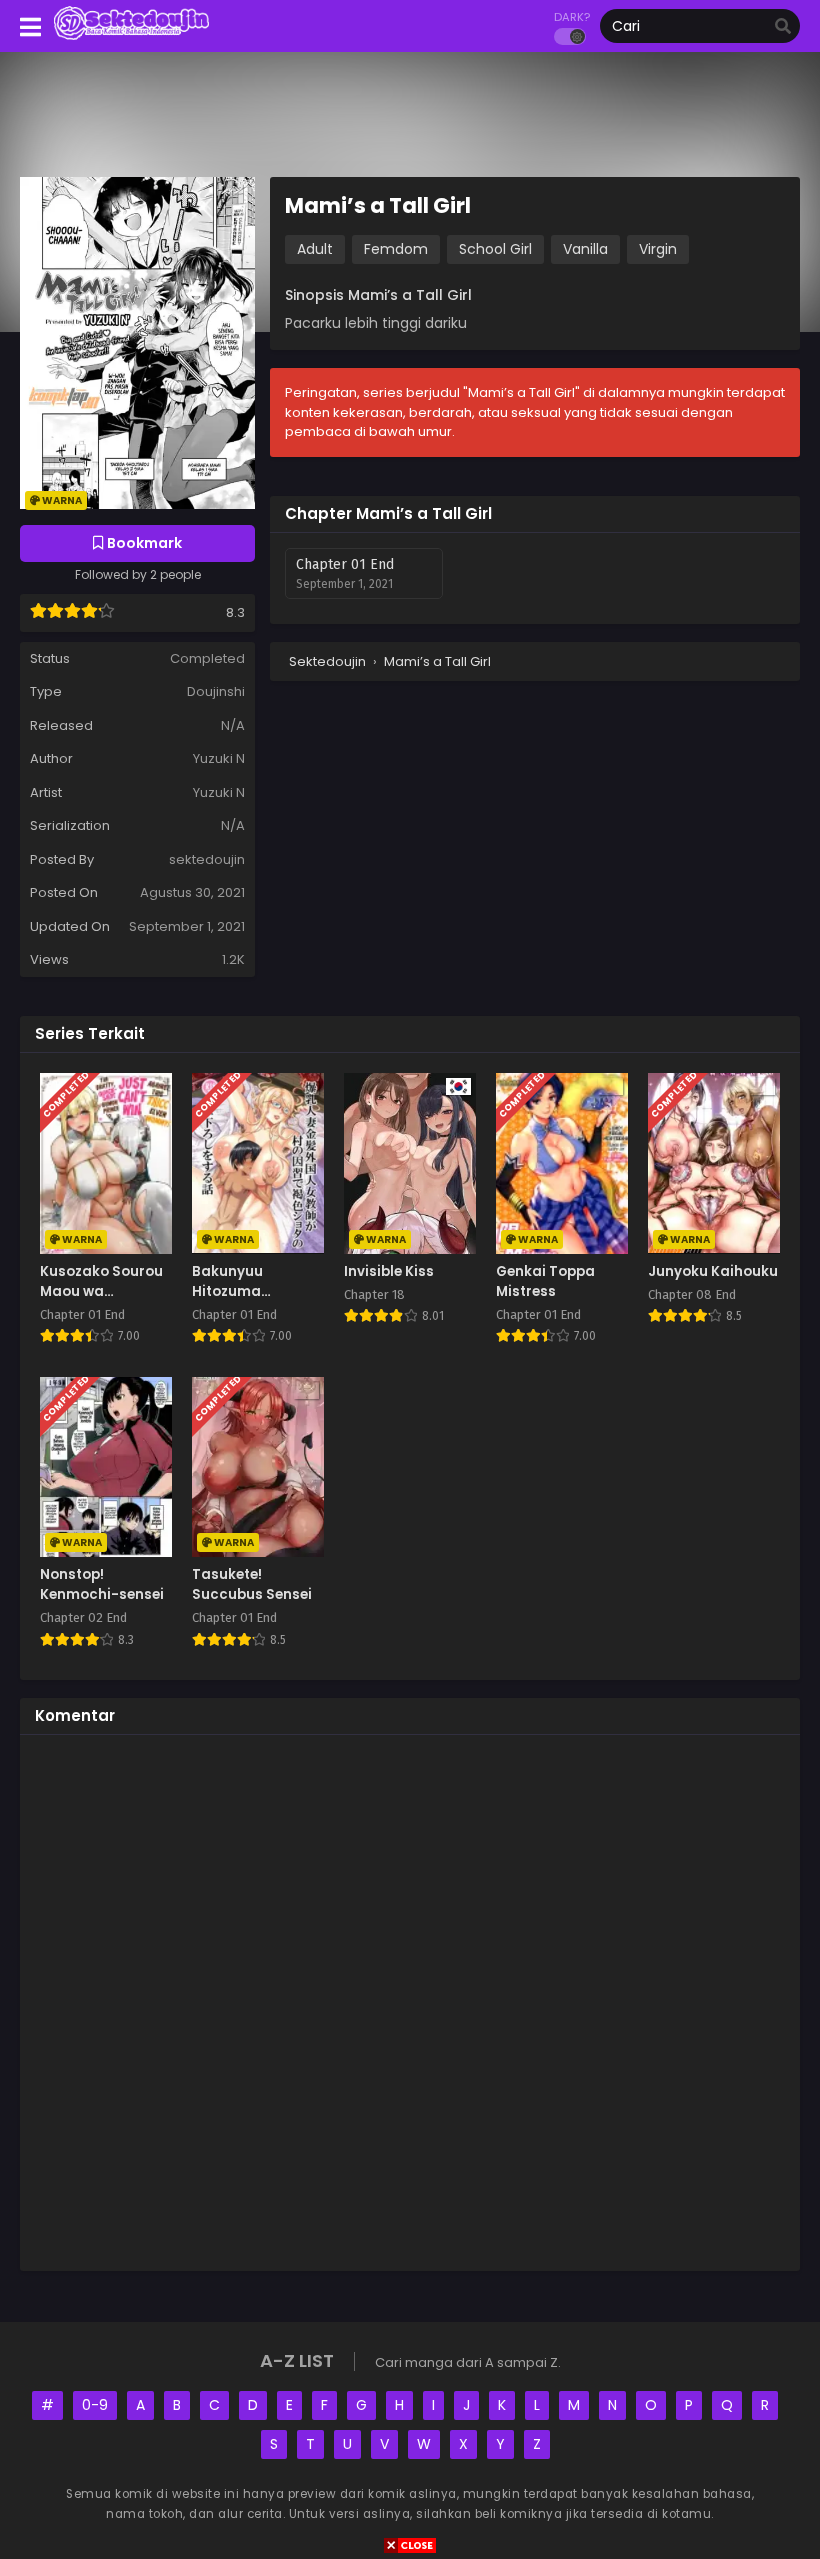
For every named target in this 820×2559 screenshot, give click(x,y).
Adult (315, 249)
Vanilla (585, 249)
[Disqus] (410, 2000)
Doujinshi (216, 691)
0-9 (95, 2405)
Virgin (658, 249)
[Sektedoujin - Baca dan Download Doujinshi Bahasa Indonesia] (131, 38)
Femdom (396, 249)
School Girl (495, 249)
